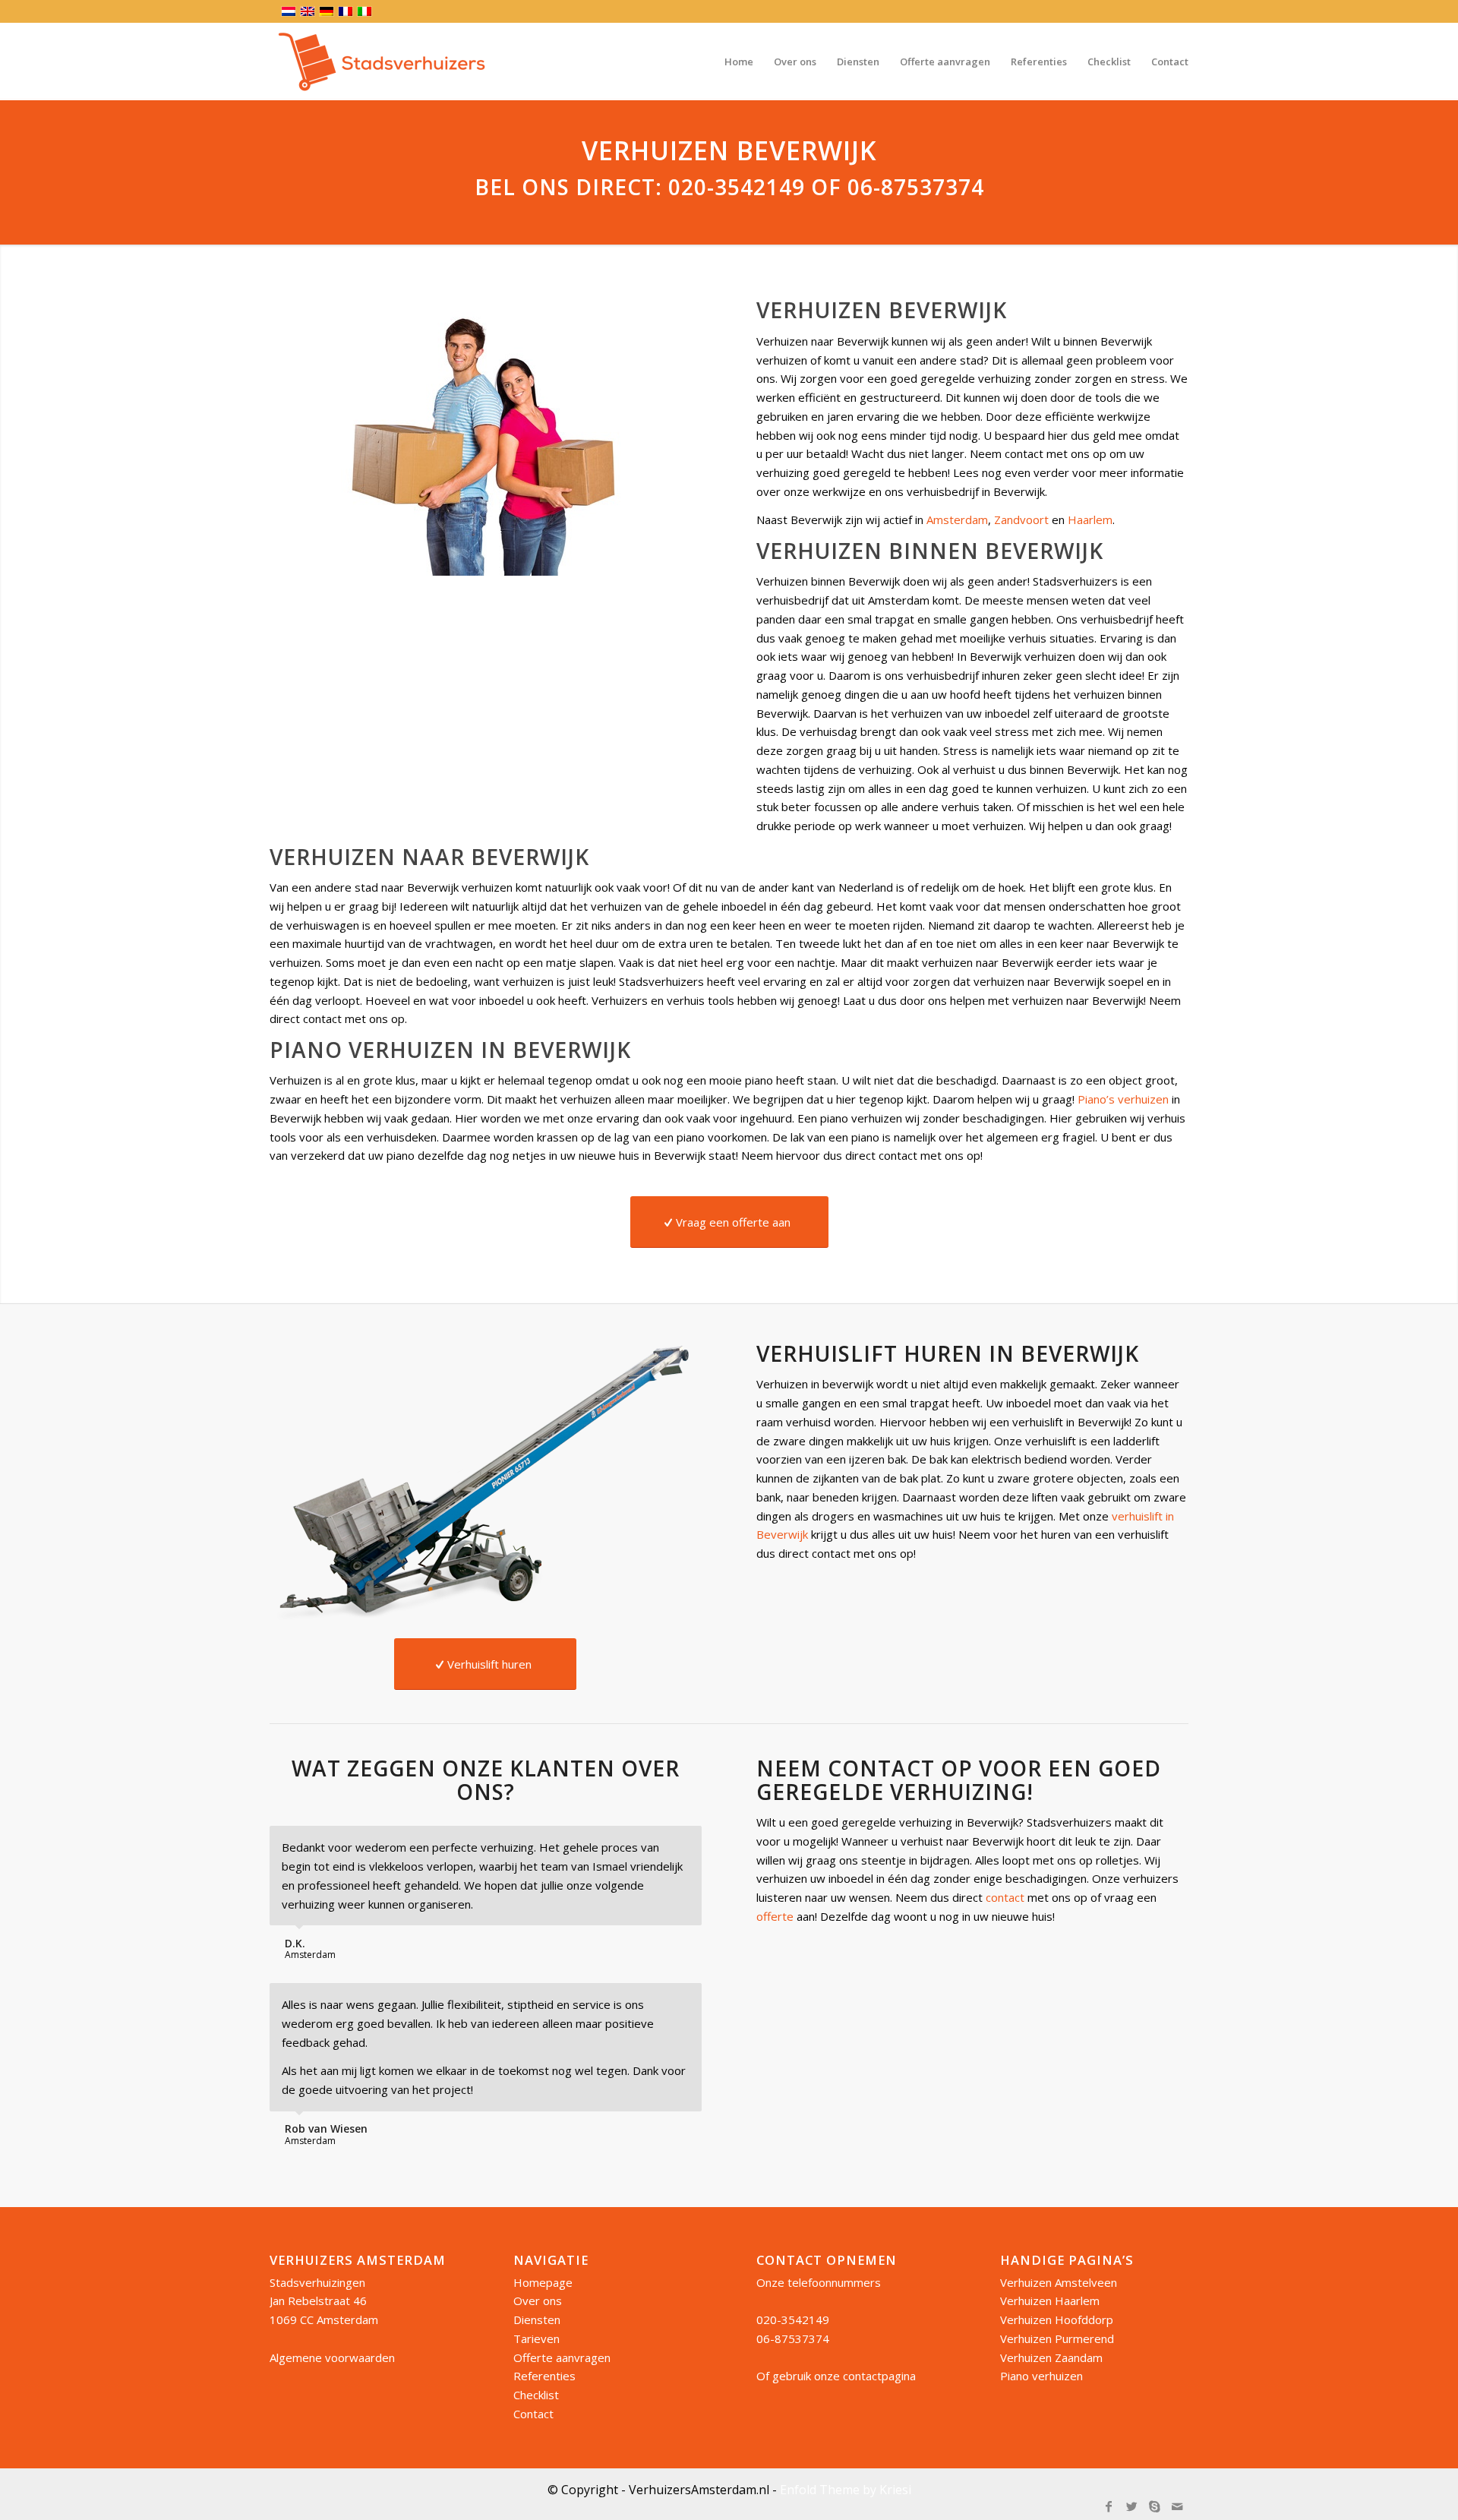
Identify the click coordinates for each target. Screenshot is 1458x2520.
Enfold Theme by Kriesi (846, 2490)
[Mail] (1177, 2506)
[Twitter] (1131, 2506)
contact (1005, 1897)
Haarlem (1090, 519)
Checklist (536, 2395)
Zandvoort (1021, 519)
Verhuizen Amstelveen (1059, 2282)
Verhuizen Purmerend (1057, 2338)
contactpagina (879, 2376)
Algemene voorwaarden (332, 2357)
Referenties (544, 2376)
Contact (533, 2414)
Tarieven (536, 2338)
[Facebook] (1109, 2506)
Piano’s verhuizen (1123, 1099)
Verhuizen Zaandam (1051, 2357)
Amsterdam (957, 519)
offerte (775, 1916)
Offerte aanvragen (562, 2357)
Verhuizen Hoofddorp (1057, 2319)
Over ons (538, 2301)
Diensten (537, 2319)
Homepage (543, 2282)
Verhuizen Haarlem (1050, 2301)
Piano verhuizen (1041, 2376)
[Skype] (1154, 2506)
